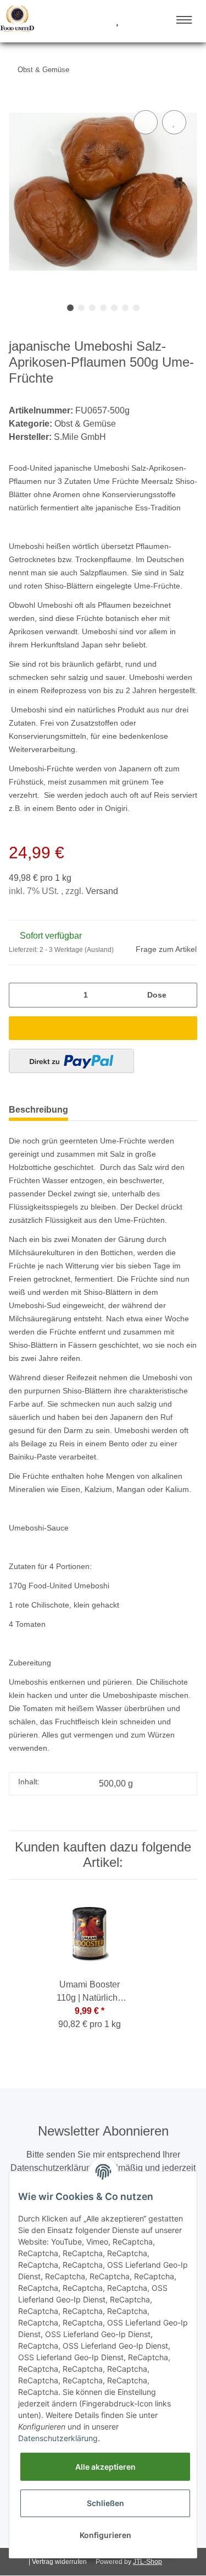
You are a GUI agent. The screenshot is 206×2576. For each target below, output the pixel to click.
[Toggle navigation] (184, 20)
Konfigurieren (105, 2535)
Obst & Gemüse (85, 424)
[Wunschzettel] (117, 21)
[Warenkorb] (137, 21)
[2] (71, 1061)
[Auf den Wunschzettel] (174, 122)
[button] (76, 21)
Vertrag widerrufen (59, 2562)
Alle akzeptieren (105, 2467)
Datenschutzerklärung (58, 2438)
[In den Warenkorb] (103, 1028)
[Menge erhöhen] (185, 995)
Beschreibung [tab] (38, 1110)
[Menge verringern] (21, 995)
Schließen (105, 2503)
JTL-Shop (147, 2562)
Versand (102, 891)
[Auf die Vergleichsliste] (146, 122)
